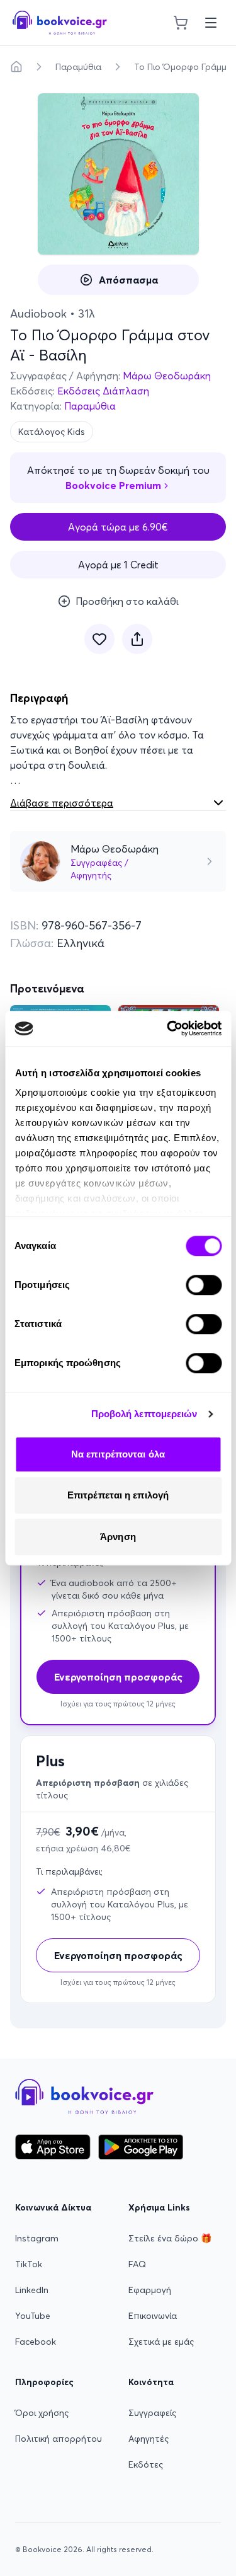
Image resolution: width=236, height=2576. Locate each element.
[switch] (204, 1285)
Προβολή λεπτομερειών (144, 1414)
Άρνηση (118, 1537)
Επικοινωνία (153, 2316)
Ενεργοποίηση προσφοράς (118, 1955)
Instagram (37, 2238)
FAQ (137, 2264)
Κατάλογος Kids (52, 432)
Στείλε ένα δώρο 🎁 (170, 2238)
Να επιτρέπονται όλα (118, 1454)
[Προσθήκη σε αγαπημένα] (99, 639)
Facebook (36, 2342)
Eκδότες (146, 2464)
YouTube (33, 2316)
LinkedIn (32, 2290)
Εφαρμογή (150, 2290)
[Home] (16, 67)
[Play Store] (141, 2147)
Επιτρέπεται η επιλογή (118, 1495)
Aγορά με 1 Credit (118, 565)
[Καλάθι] (181, 23)
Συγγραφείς (152, 2413)
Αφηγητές (149, 2439)
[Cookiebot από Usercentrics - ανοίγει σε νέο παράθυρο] (168, 1028)
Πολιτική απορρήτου (59, 2439)
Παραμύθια (78, 67)
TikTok (29, 2264)
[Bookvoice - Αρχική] (60, 23)
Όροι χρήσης (42, 2413)
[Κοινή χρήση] (137, 639)
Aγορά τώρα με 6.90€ (118, 527)
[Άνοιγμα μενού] (211, 23)
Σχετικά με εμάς (161, 2342)
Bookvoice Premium (113, 485)
